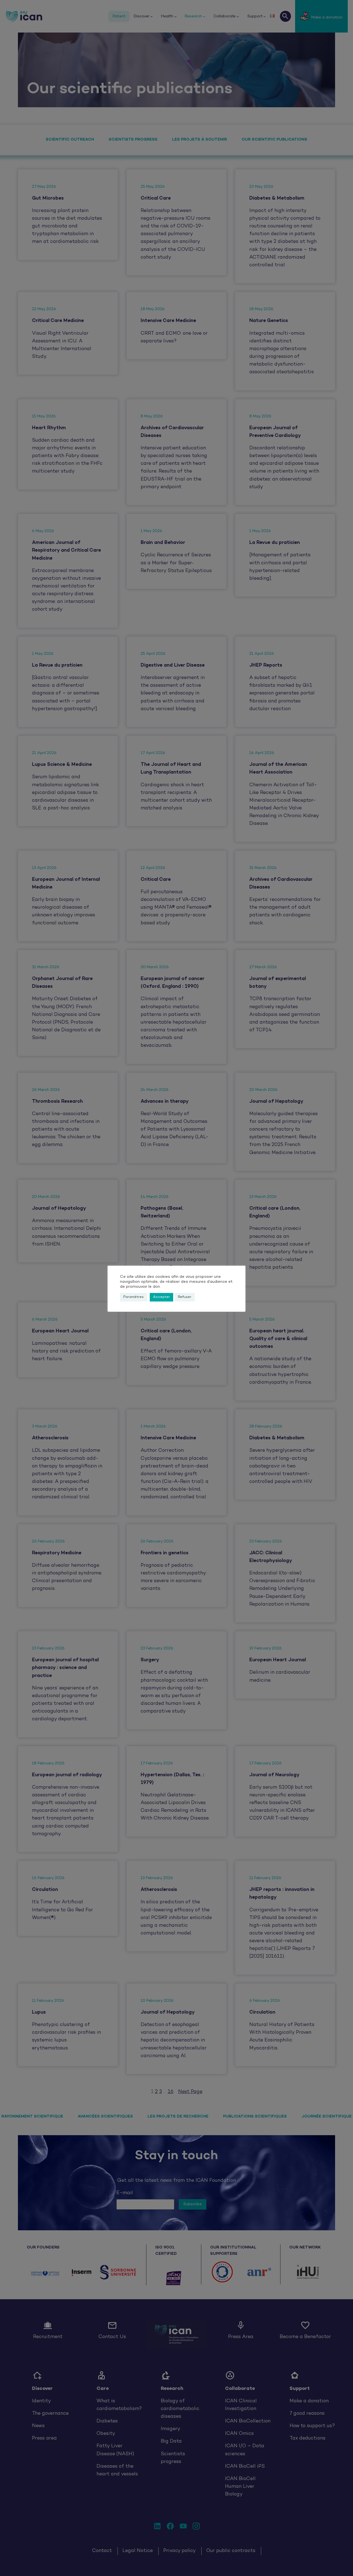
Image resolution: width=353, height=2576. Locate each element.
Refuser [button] (185, 1297)
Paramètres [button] (133, 1297)
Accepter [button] (161, 1297)
